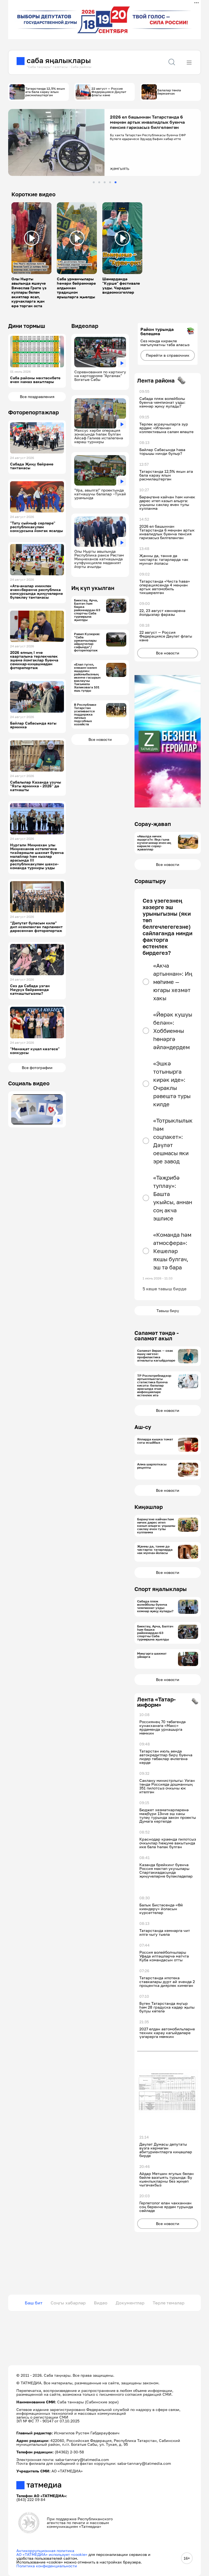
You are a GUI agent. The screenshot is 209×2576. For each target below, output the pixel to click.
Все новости (100, 739)
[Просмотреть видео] (32, 238)
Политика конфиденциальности (47, 2566)
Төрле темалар (169, 2303)
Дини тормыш (27, 326)
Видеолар (85, 326)
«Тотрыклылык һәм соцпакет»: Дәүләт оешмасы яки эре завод (173, 1141)
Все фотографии (37, 1068)
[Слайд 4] (110, 182)
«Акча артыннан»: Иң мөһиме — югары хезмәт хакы (173, 982)
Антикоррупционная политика (45, 2551)
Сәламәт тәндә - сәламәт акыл (157, 1335)
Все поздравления (37, 397)
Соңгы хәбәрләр (68, 2303)
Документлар (130, 2303)
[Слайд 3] (105, 182)
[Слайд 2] (99, 182)
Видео (101, 2303)
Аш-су (143, 1427)
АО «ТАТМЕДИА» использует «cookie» (52, 2554)
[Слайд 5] (116, 182)
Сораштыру (150, 881)
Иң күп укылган (93, 588)
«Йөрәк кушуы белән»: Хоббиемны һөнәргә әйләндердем (173, 1031)
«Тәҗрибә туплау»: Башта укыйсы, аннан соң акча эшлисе (173, 1198)
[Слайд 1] (94, 182)
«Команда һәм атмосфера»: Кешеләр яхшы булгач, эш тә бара (172, 1251)
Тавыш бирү (168, 1311)
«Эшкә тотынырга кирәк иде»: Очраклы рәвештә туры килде (172, 1084)
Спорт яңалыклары (161, 1589)
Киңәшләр (149, 1507)
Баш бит (34, 2303)
